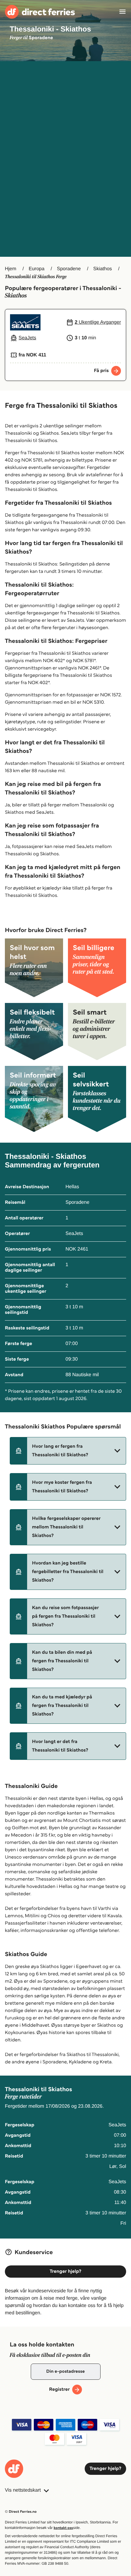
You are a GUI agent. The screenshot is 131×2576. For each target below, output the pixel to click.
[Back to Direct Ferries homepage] (40, 12)
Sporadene (69, 269)
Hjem (11, 269)
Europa (37, 269)
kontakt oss (63, 2528)
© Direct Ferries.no (21, 2512)
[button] (68, 1451)
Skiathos (103, 269)
